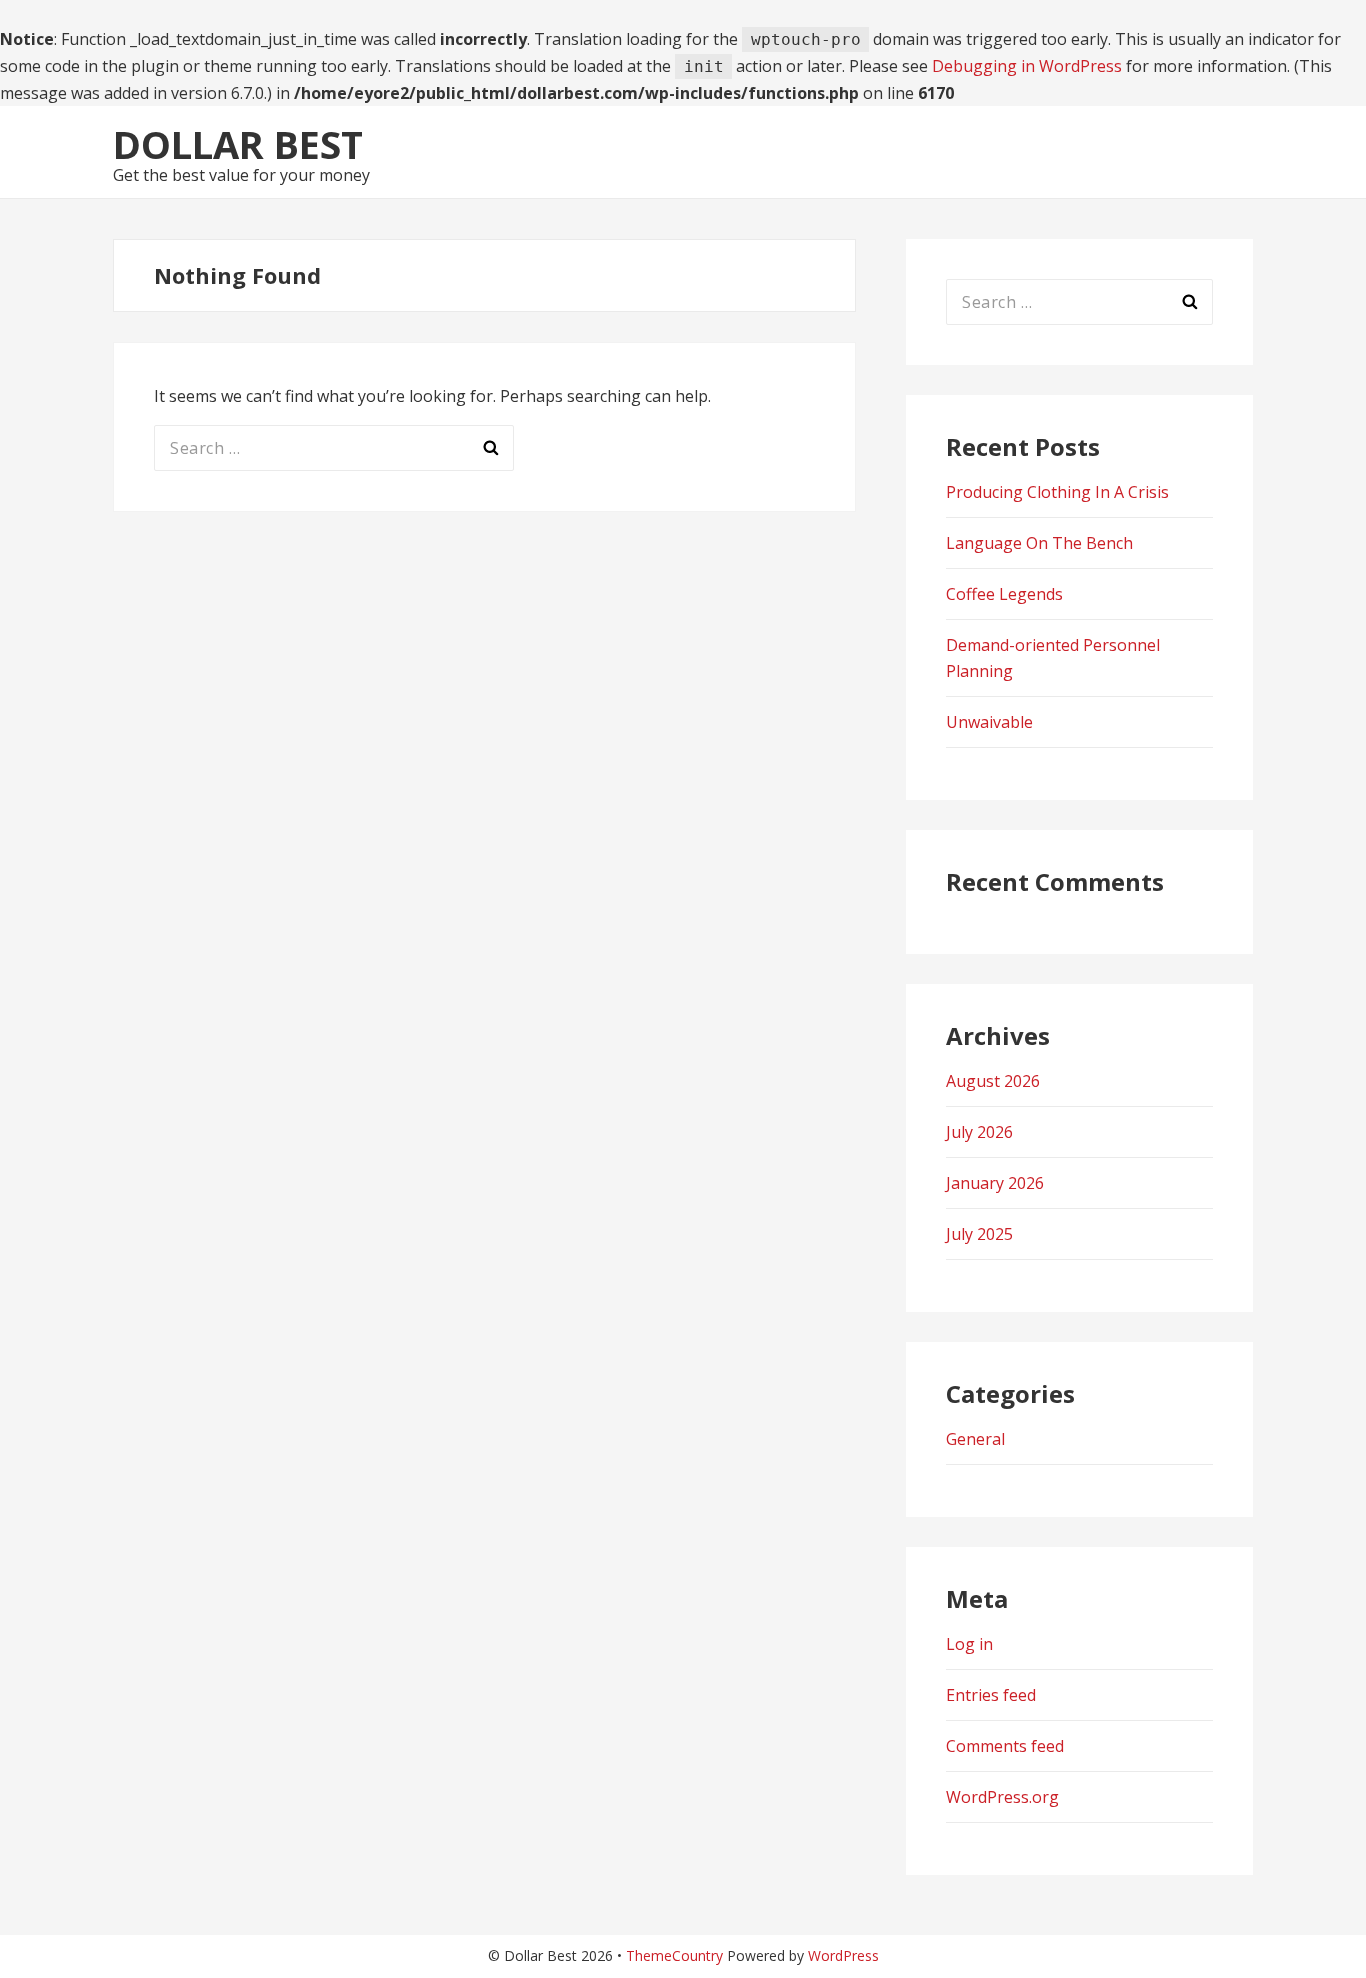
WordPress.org (1002, 1797)
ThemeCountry (674, 1955)
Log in (969, 1644)
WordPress (843, 1955)
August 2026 (993, 1081)
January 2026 (995, 1183)
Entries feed (991, 1695)
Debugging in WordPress (1027, 66)
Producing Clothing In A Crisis (1057, 492)
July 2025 (979, 1234)
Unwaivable (989, 722)
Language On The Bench (1039, 543)
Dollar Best (238, 144)
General (975, 1439)
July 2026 (979, 1132)
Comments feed (1005, 1746)
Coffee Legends (1004, 594)
